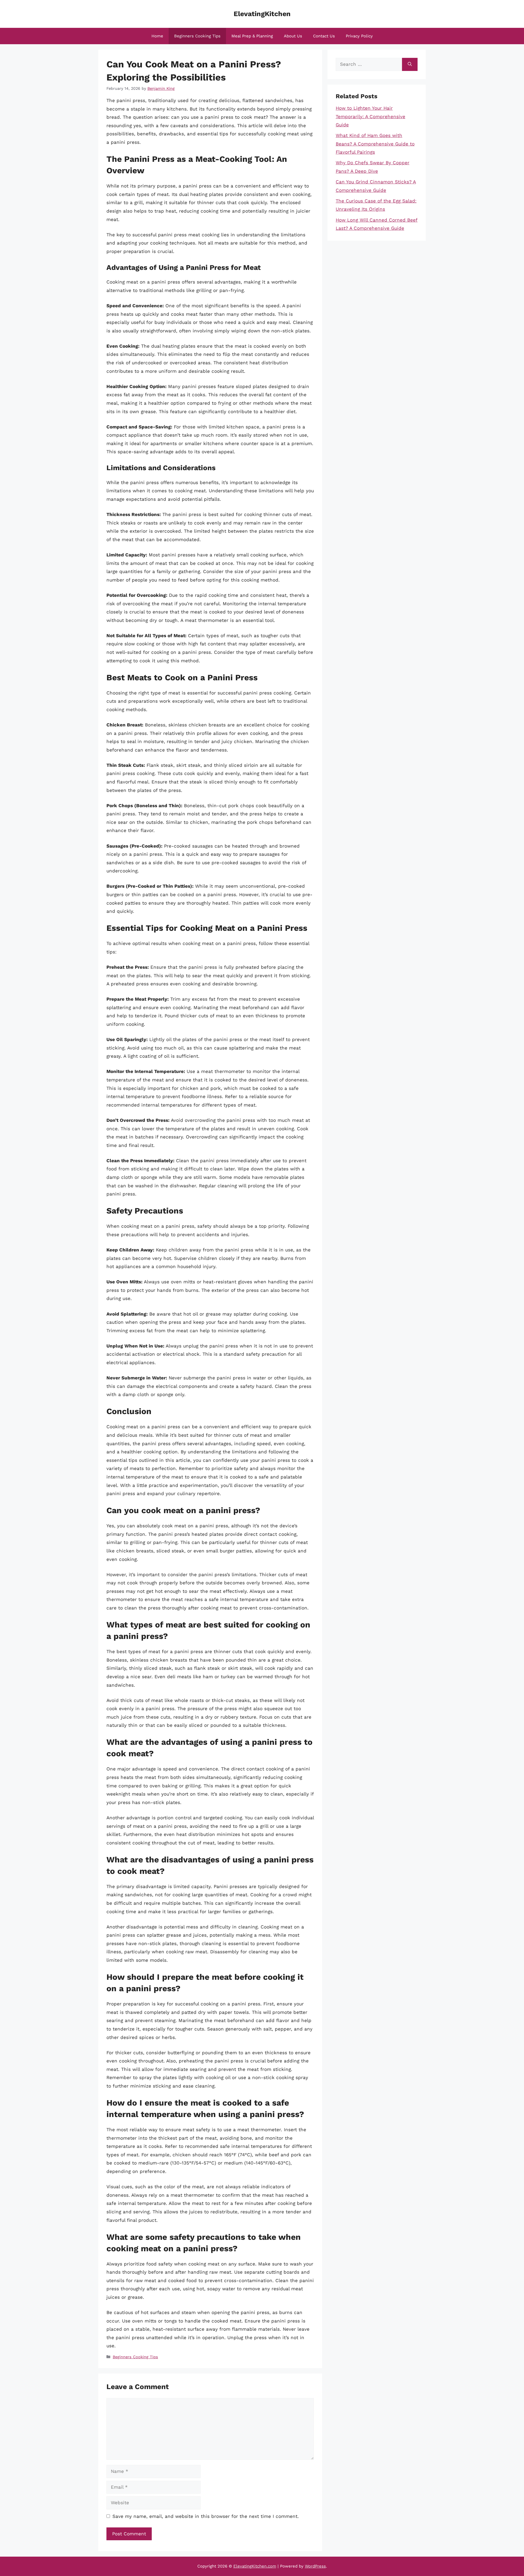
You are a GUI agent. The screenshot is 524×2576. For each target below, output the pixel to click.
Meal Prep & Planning (252, 36)
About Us (293, 36)
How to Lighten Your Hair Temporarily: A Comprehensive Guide (370, 116)
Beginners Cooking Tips (197, 36)
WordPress (315, 2566)
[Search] (410, 64)
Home (157, 36)
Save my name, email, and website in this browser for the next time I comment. (206, 2516)
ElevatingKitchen (262, 14)
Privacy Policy (359, 36)
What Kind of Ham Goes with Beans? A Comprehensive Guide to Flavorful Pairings (375, 144)
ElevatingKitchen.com (255, 2566)
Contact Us (324, 36)
